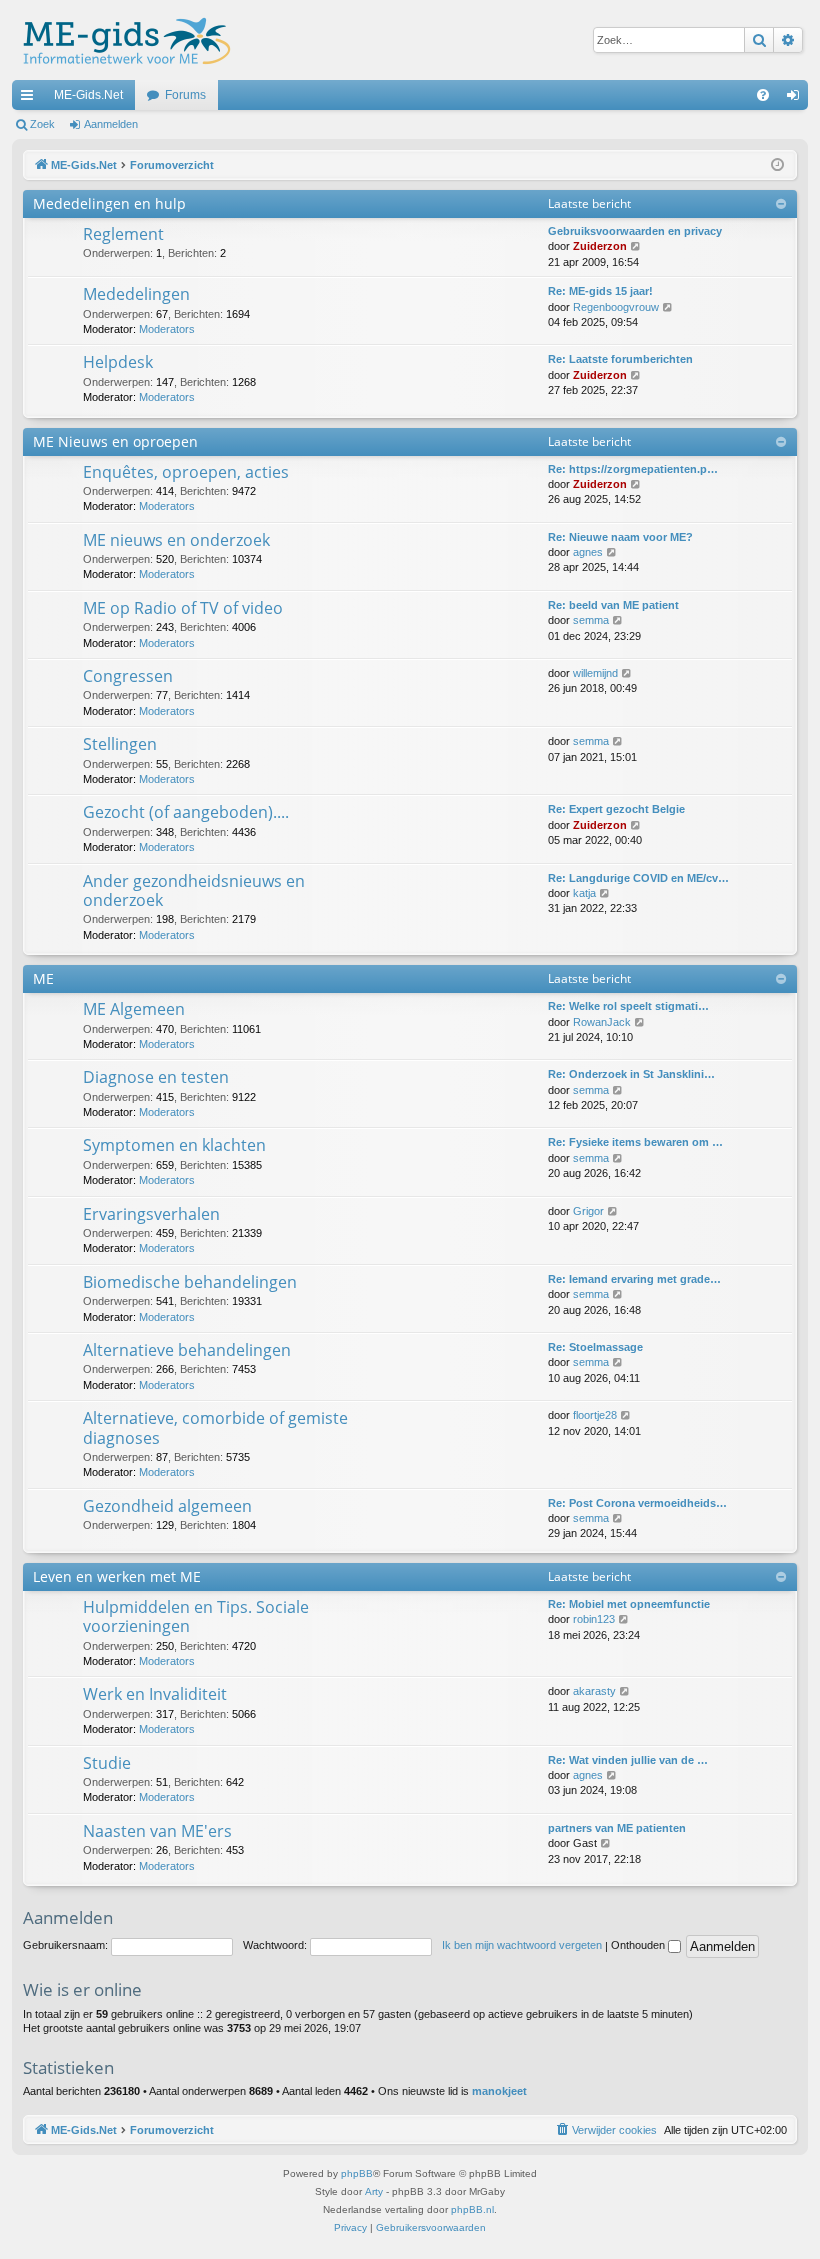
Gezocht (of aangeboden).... (186, 812)
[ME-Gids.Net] (121, 40)
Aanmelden (111, 124)
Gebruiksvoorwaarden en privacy (635, 231)
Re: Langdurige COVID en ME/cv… (638, 878)
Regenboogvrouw (616, 307)
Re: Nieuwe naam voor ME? (620, 537)
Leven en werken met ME (117, 1576)
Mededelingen (136, 294)
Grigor (588, 1211)
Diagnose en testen (156, 1077)
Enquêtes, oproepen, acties (186, 472)
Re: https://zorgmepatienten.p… (633, 469)
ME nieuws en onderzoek (176, 540)
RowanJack (602, 1022)
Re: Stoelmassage (595, 1347)
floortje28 (595, 1415)
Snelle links (31, 99)
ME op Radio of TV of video (183, 608)
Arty (374, 2191)
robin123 (594, 1619)
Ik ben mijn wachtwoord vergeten (522, 1945)
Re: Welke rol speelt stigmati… (628, 1006)
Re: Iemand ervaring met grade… (634, 1279)
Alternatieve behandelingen (187, 1350)
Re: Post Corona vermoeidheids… (637, 1503)
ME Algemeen (134, 1009)
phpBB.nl (472, 2209)
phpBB (357, 2173)
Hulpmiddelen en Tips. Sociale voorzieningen (196, 1616)
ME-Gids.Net (88, 95)
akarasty (594, 1691)
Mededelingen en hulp (109, 203)
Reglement (123, 234)
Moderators (167, 329)
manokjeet (499, 2091)
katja (584, 893)
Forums (185, 95)
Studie (107, 1763)
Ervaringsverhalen (151, 1214)
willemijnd (595, 673)
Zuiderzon (600, 246)
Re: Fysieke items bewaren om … (635, 1142)
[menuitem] (763, 95)
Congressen (128, 676)
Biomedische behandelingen (190, 1282)
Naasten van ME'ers (157, 1831)
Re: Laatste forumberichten (620, 359)
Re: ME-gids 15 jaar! (600, 291)
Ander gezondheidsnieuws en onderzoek (194, 890)
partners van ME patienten (617, 1828)
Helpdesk (118, 362)
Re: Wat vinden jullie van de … (628, 1760)
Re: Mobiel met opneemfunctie (629, 1604)
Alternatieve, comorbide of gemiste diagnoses (215, 1427)
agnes (588, 552)
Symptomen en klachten (174, 1145)
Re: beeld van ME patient (613, 605)
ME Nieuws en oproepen (115, 441)
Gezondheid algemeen (167, 1506)
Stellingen (120, 744)
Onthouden (639, 1945)
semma (591, 620)
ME (43, 978)
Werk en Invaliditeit (155, 1694)
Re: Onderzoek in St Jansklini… (631, 1074)
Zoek (42, 124)
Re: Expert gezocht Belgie (616, 809)
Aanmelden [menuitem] (797, 99)
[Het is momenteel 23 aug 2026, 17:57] (777, 165)
